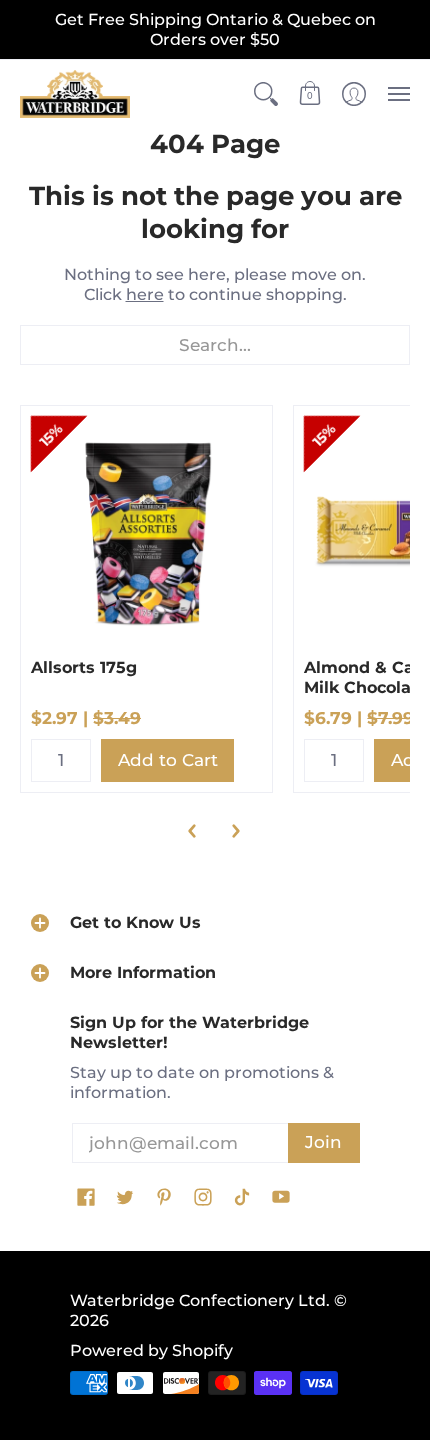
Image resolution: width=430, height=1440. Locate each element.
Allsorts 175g (84, 667)
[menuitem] (266, 94)
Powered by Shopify (151, 1350)
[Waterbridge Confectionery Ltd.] (75, 94)
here (145, 294)
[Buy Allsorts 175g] (146, 531)
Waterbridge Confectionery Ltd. (200, 1300)
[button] (266, 94)
